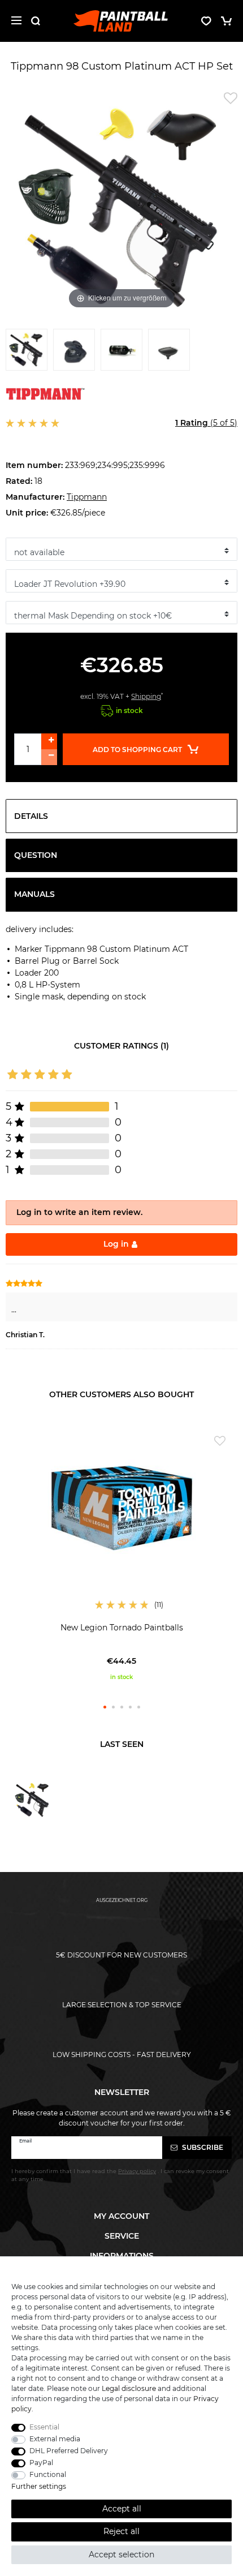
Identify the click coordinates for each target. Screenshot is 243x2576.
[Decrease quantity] (49, 757)
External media (55, 2439)
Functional (48, 2474)
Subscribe (202, 2147)
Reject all (121, 2531)
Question (36, 855)
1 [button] (105, 1707)
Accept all (122, 2509)
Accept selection (121, 2554)
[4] (169, 353)
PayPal (41, 2463)
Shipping (146, 696)
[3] (121, 353)
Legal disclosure (129, 2388)
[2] (74, 353)
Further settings (39, 2486)
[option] (121, 1555)
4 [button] (130, 1707)
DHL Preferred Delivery (69, 2451)
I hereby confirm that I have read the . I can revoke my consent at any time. (120, 2175)
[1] (27, 353)
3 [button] (122, 1707)
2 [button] (113, 1707)
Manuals (34, 894)
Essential (44, 2427)
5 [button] (139, 1707)
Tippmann (87, 497)
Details (31, 816)
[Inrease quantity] (49, 741)
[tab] (121, 816)
